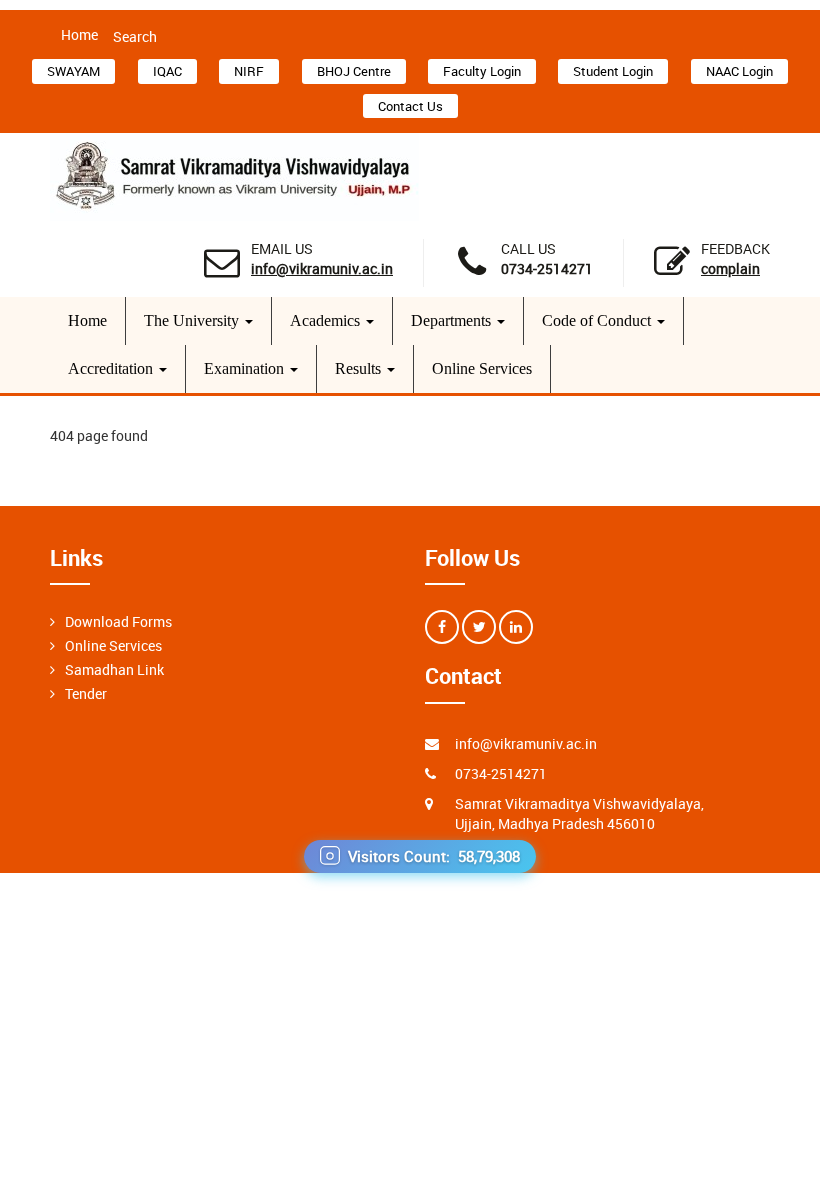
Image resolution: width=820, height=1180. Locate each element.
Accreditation (112, 368)
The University (193, 320)
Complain (730, 268)
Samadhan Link (114, 669)
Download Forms (118, 621)
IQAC (167, 71)
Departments (453, 320)
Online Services (482, 368)
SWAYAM (73, 71)
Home (79, 34)
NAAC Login (739, 71)
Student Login (613, 71)
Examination (246, 368)
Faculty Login (482, 71)
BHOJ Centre (354, 71)
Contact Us (410, 106)
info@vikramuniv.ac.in (322, 268)
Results (360, 368)
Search (135, 36)
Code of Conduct (598, 320)
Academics (327, 320)
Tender (86, 693)
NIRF (249, 71)
